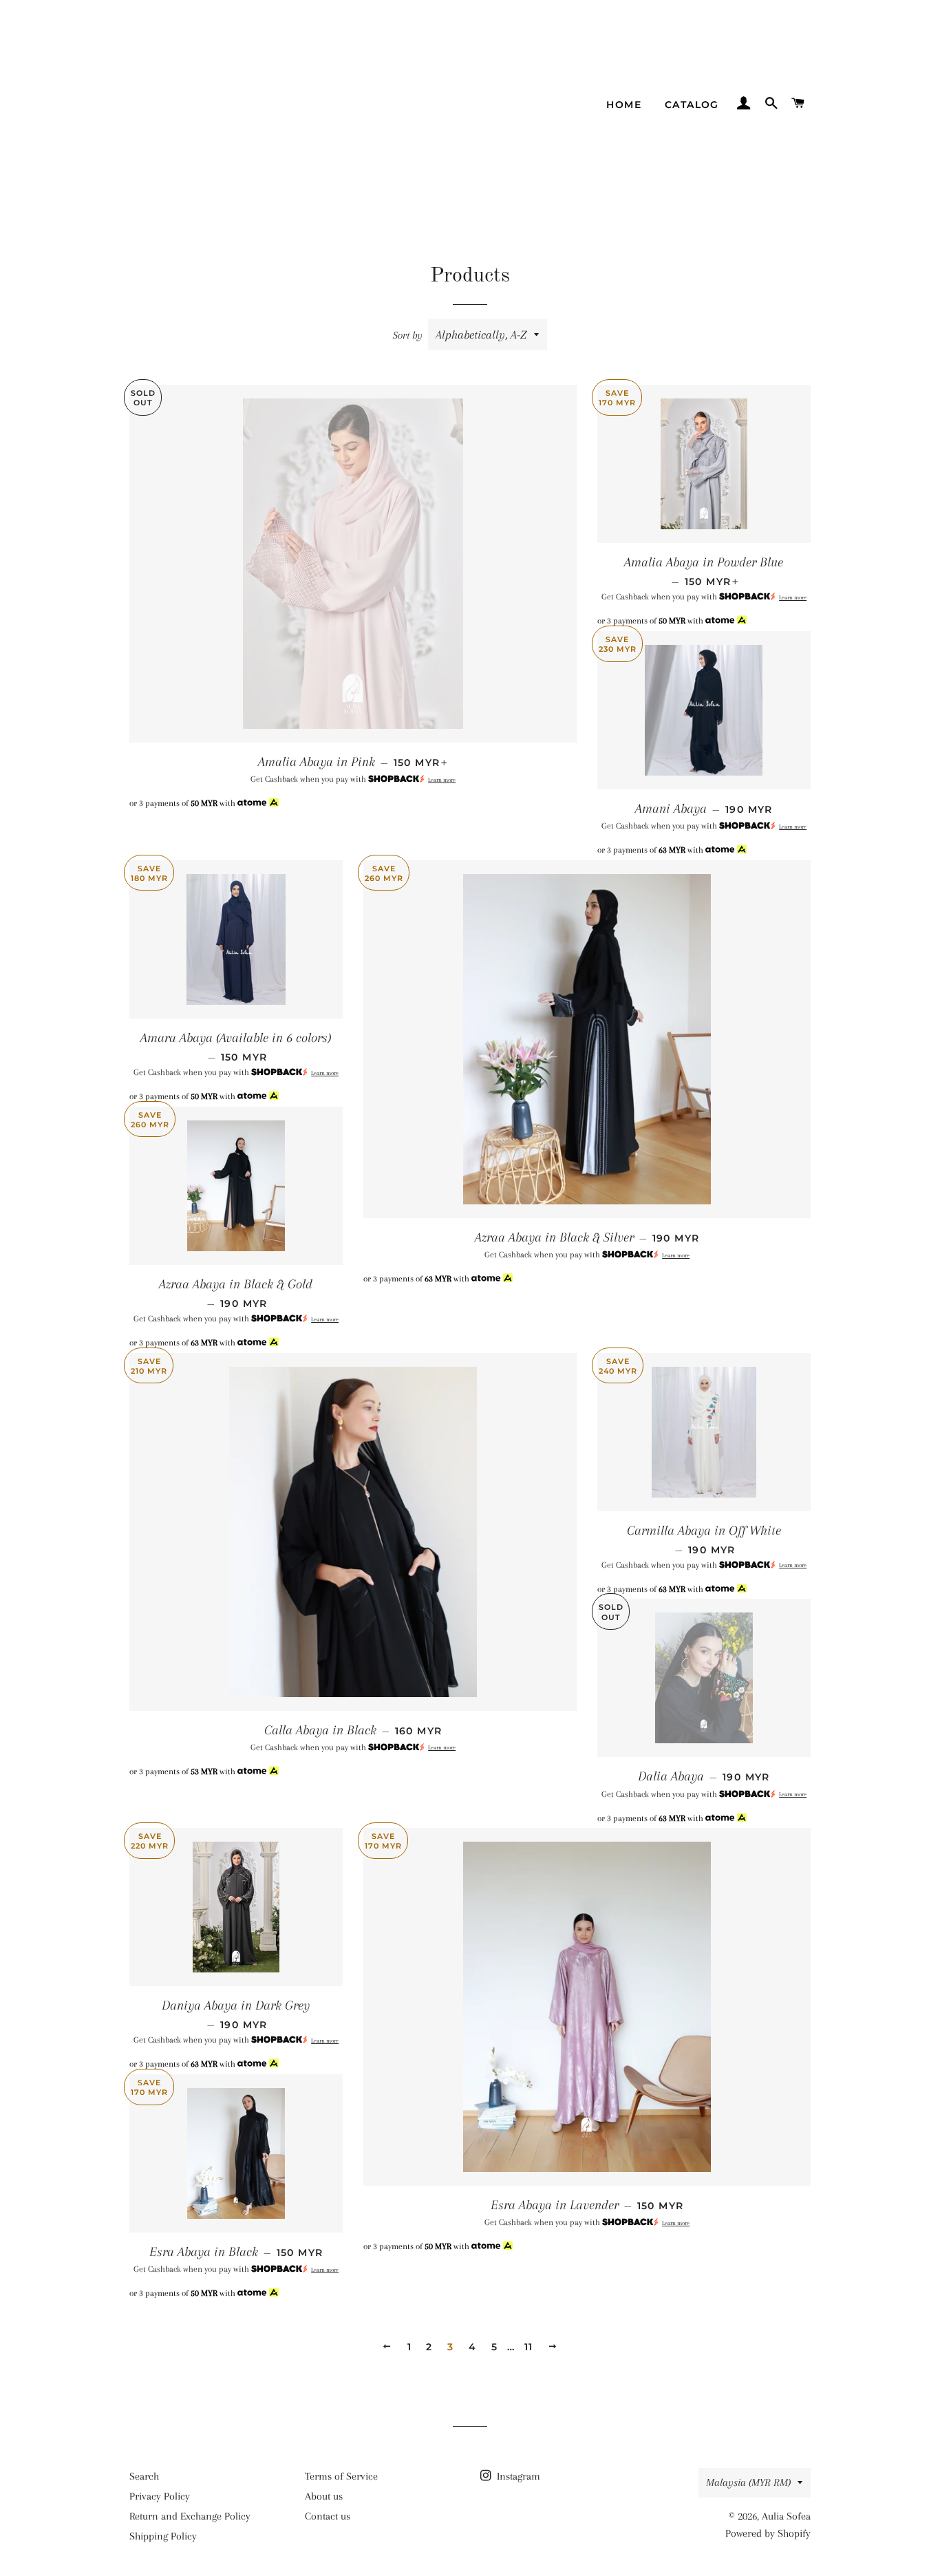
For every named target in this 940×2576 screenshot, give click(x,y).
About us (324, 2496)
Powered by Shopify (768, 2533)
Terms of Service (341, 2476)
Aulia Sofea (786, 2516)
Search (144, 2476)
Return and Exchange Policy (190, 2516)
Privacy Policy (160, 2496)
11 (529, 2347)
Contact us (328, 2516)
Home (624, 105)
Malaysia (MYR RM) (748, 2482)
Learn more (442, 780)
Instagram (517, 2476)
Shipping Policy (163, 2536)
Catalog (692, 105)
